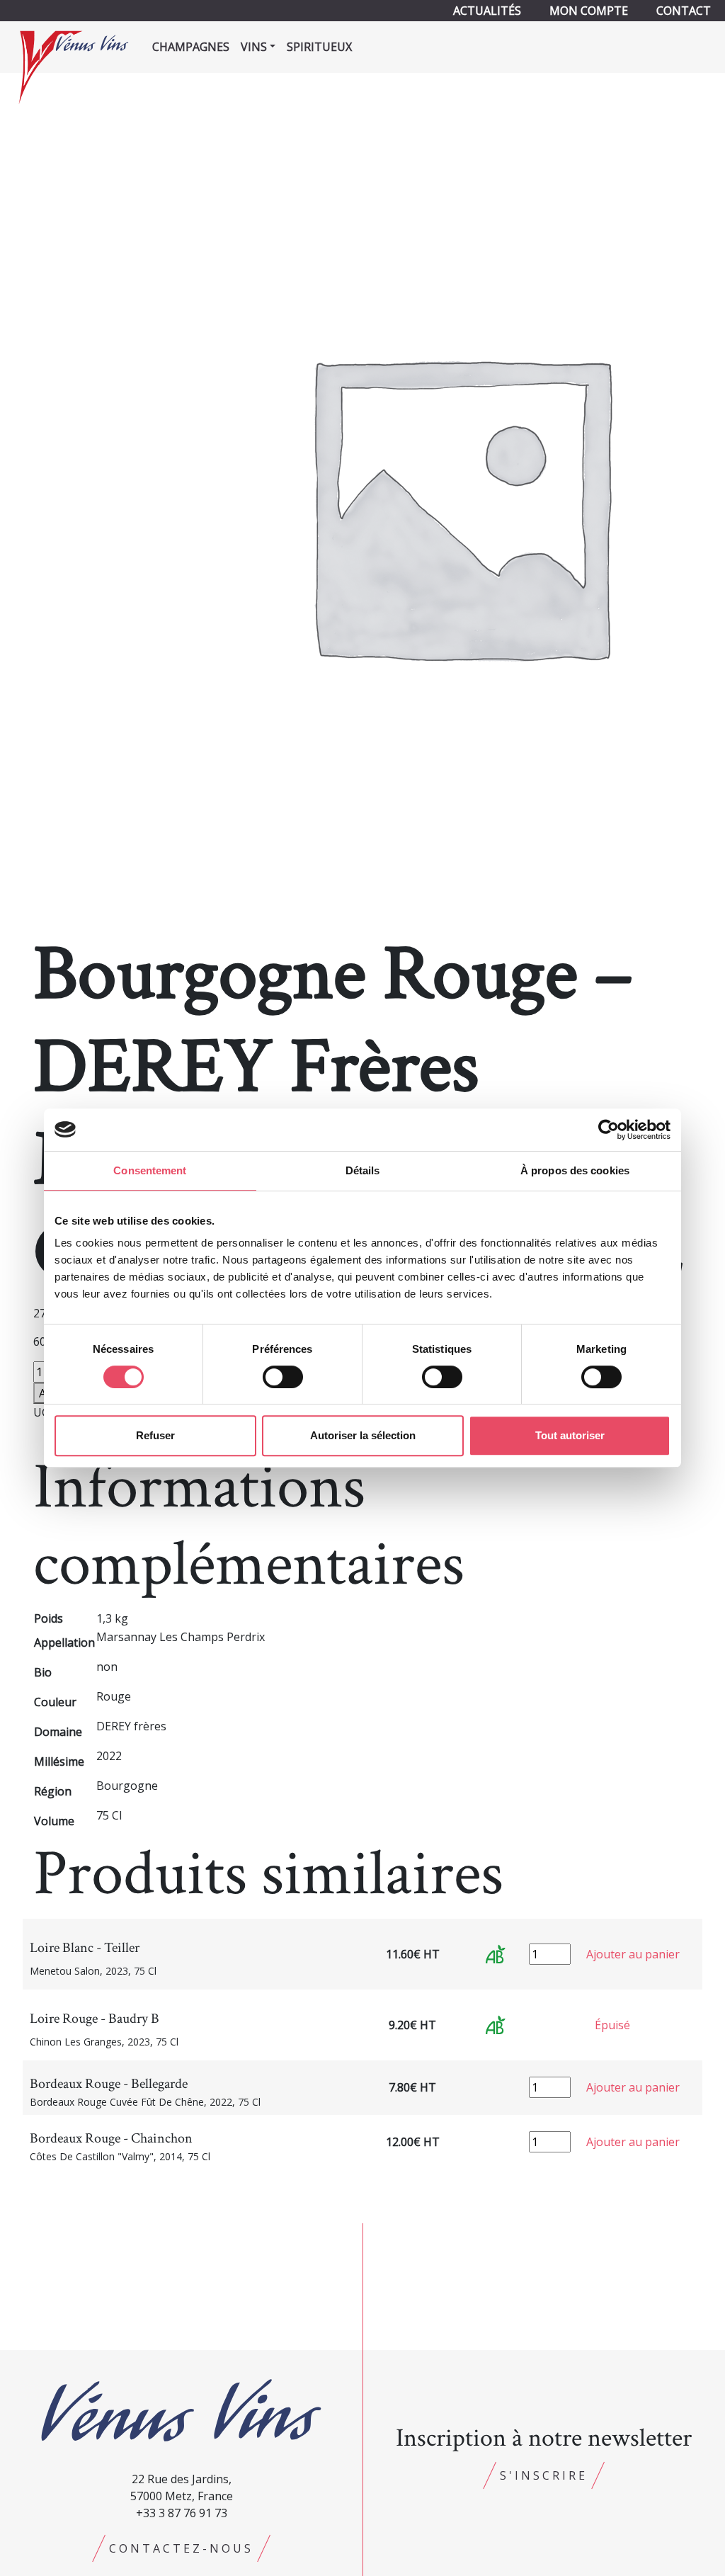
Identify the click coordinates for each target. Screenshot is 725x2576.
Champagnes (191, 47)
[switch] (283, 1377)
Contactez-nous (181, 2548)
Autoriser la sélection (363, 1435)
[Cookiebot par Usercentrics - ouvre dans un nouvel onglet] (609, 1130)
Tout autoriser (570, 1435)
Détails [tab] (363, 1170)
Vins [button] (254, 47)
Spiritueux (319, 47)
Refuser (155, 1435)
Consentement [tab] (150, 1170)
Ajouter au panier (633, 1954)
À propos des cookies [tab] (575, 1170)
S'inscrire (544, 2475)
